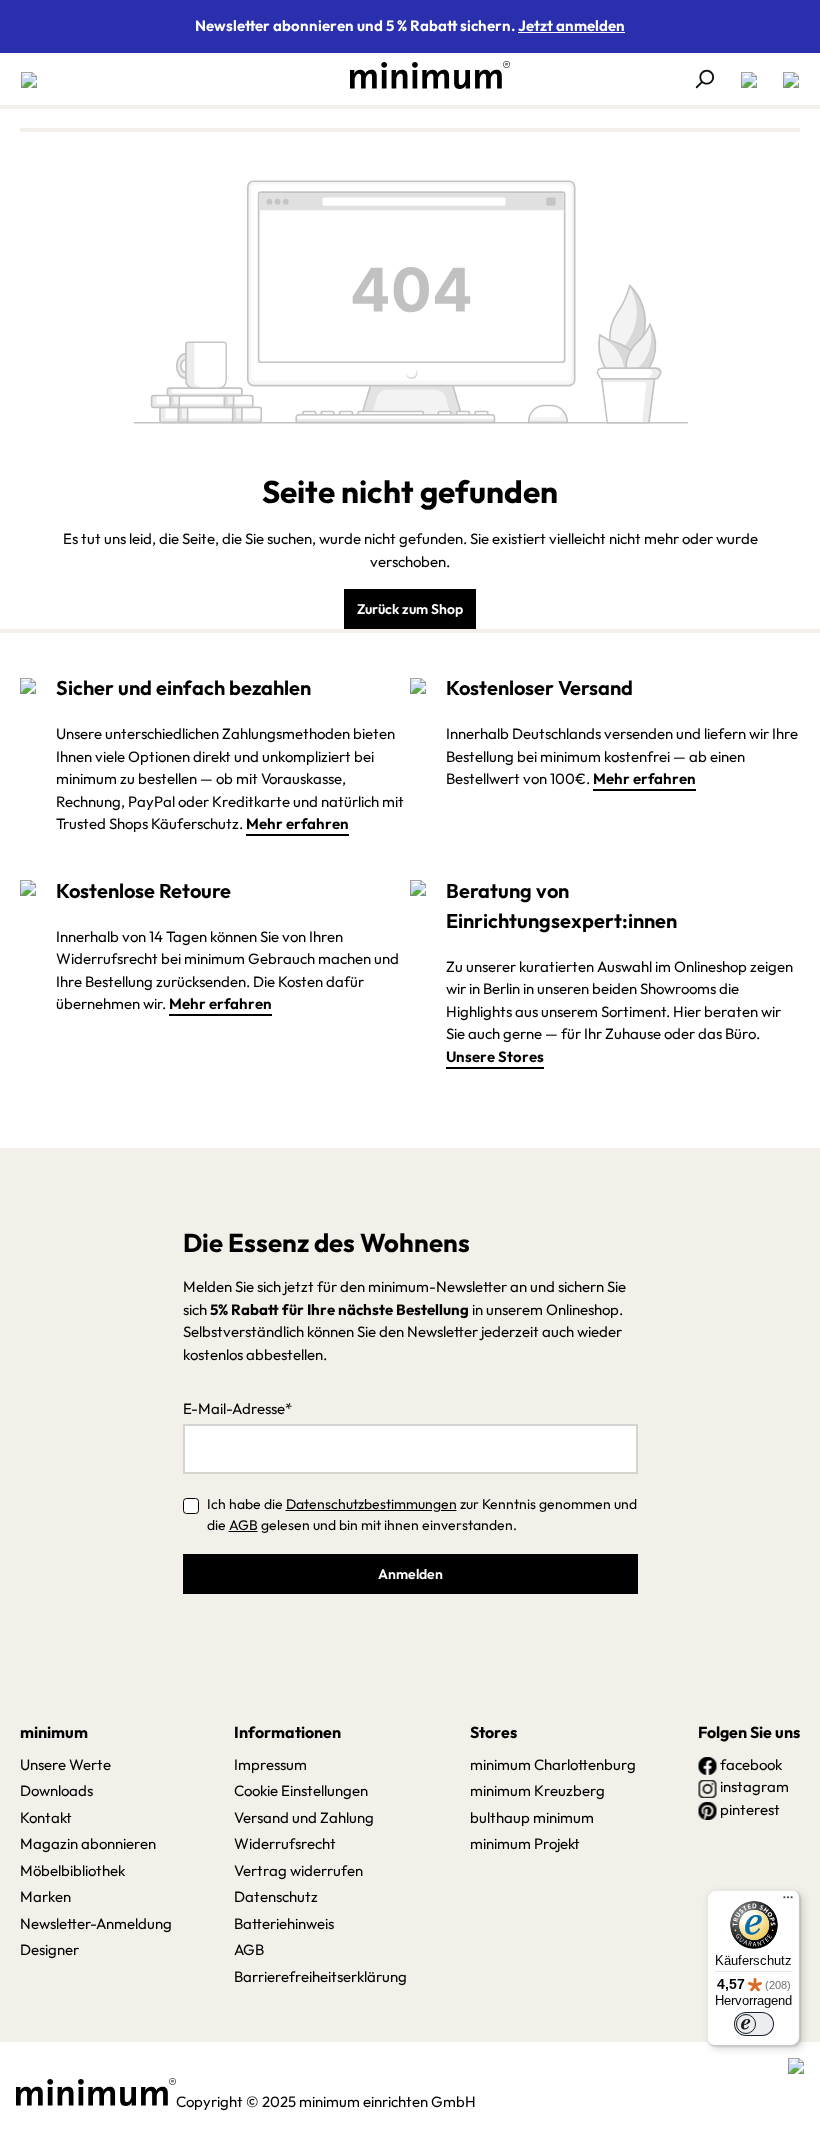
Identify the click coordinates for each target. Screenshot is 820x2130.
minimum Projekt (525, 1843)
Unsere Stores (495, 1056)
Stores (493, 1732)
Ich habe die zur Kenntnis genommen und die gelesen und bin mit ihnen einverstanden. (422, 1514)
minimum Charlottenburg (553, 1764)
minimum (54, 1732)
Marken (45, 1896)
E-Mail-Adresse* (237, 1408)
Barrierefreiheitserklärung (320, 1976)
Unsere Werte (65, 1764)
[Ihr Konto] (749, 79)
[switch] (754, 2024)
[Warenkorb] (785, 79)
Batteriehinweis (284, 1923)
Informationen (287, 1732)
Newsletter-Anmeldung (96, 1923)
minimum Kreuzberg (537, 1790)
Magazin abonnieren (88, 1843)
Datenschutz (276, 1896)
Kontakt (46, 1817)
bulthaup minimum (532, 1817)
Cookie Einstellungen (301, 1790)
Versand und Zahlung (304, 1817)
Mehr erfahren (297, 823)
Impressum (270, 1764)
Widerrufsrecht (285, 1843)
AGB (243, 1525)
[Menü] (35, 79)
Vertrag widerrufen (298, 1870)
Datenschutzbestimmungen (371, 1504)
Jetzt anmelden (571, 25)
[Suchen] (704, 79)
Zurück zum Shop (410, 609)
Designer (49, 1949)
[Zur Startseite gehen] (420, 75)
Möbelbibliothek (72, 1870)
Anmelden (410, 1574)
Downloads (56, 1790)
